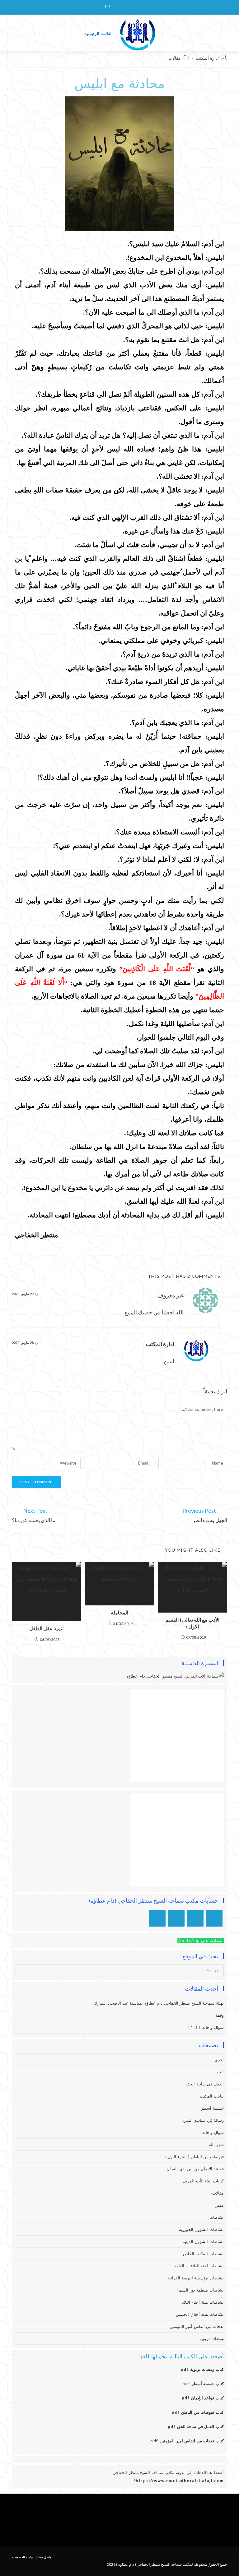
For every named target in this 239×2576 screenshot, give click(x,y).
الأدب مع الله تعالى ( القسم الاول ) (192, 1623)
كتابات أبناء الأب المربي (203, 2181)
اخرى (219, 2060)
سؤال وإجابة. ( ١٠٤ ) (206, 2027)
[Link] (101, 2512)
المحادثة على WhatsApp (201, 1941)
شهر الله (216, 2144)
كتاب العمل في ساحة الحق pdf (196, 2426)
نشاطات (217, 2217)
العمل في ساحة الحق (205, 2084)
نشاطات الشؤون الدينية (203, 2241)
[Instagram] (195, 1918)
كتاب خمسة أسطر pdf (203, 2384)
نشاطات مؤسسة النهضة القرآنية (196, 2278)
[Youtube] (176, 1918)
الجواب (218, 2072)
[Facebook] (138, 2512)
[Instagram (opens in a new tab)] (123, 7)
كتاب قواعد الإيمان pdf (203, 2398)
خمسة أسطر (212, 2108)
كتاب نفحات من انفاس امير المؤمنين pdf (187, 2441)
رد (36, 1294)
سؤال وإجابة (213, 2132)
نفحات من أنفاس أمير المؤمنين (197, 2326)
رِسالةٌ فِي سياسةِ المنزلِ (203, 2120)
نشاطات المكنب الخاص (203, 2254)
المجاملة (119, 1612)
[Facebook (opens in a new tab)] (130, 7)
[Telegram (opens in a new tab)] (101, 7)
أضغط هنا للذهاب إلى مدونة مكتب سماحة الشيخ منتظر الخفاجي (168, 2472)
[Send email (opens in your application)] (108, 7)
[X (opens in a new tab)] (138, 7)
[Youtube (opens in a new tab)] (115, 7)
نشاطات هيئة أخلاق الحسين (200, 2314)
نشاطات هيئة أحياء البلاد (203, 2302)
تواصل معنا (45, 2557)
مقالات (175, 58)
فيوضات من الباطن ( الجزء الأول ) (194, 2157)
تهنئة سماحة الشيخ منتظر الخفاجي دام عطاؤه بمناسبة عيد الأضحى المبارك (159, 2003)
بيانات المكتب (212, 2096)
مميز (220, 2205)
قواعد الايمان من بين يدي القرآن (195, 2169)
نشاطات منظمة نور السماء (200, 2290)
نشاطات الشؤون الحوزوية (201, 2229)
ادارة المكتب (207, 58)
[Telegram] (157, 1918)
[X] (214, 1918)
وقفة (220, 2015)
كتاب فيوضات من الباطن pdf (198, 2412)
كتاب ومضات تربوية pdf (202, 2369)
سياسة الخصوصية (23, 2557)
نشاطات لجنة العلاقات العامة (199, 2266)
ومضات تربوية (212, 2338)
